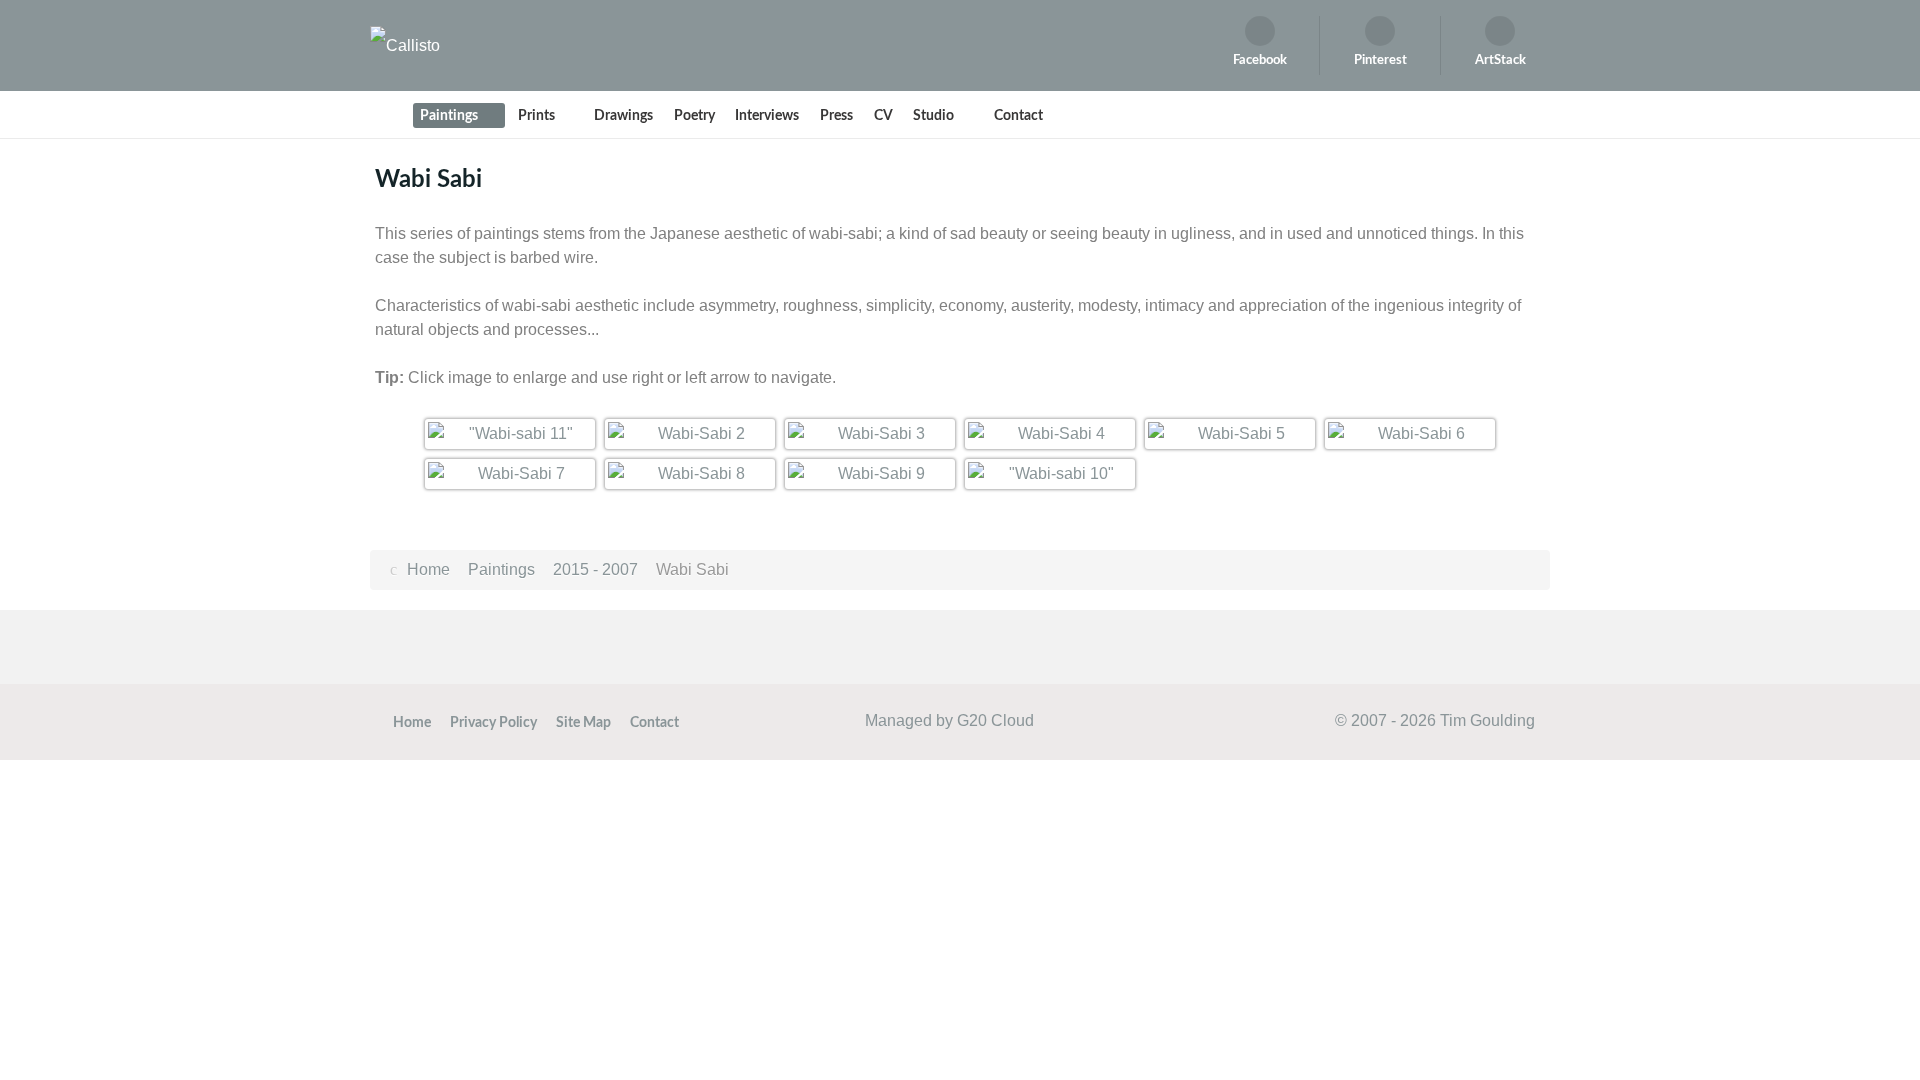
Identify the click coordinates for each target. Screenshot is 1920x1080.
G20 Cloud (995, 720)
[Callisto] (405, 44)
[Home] (389, 115)
